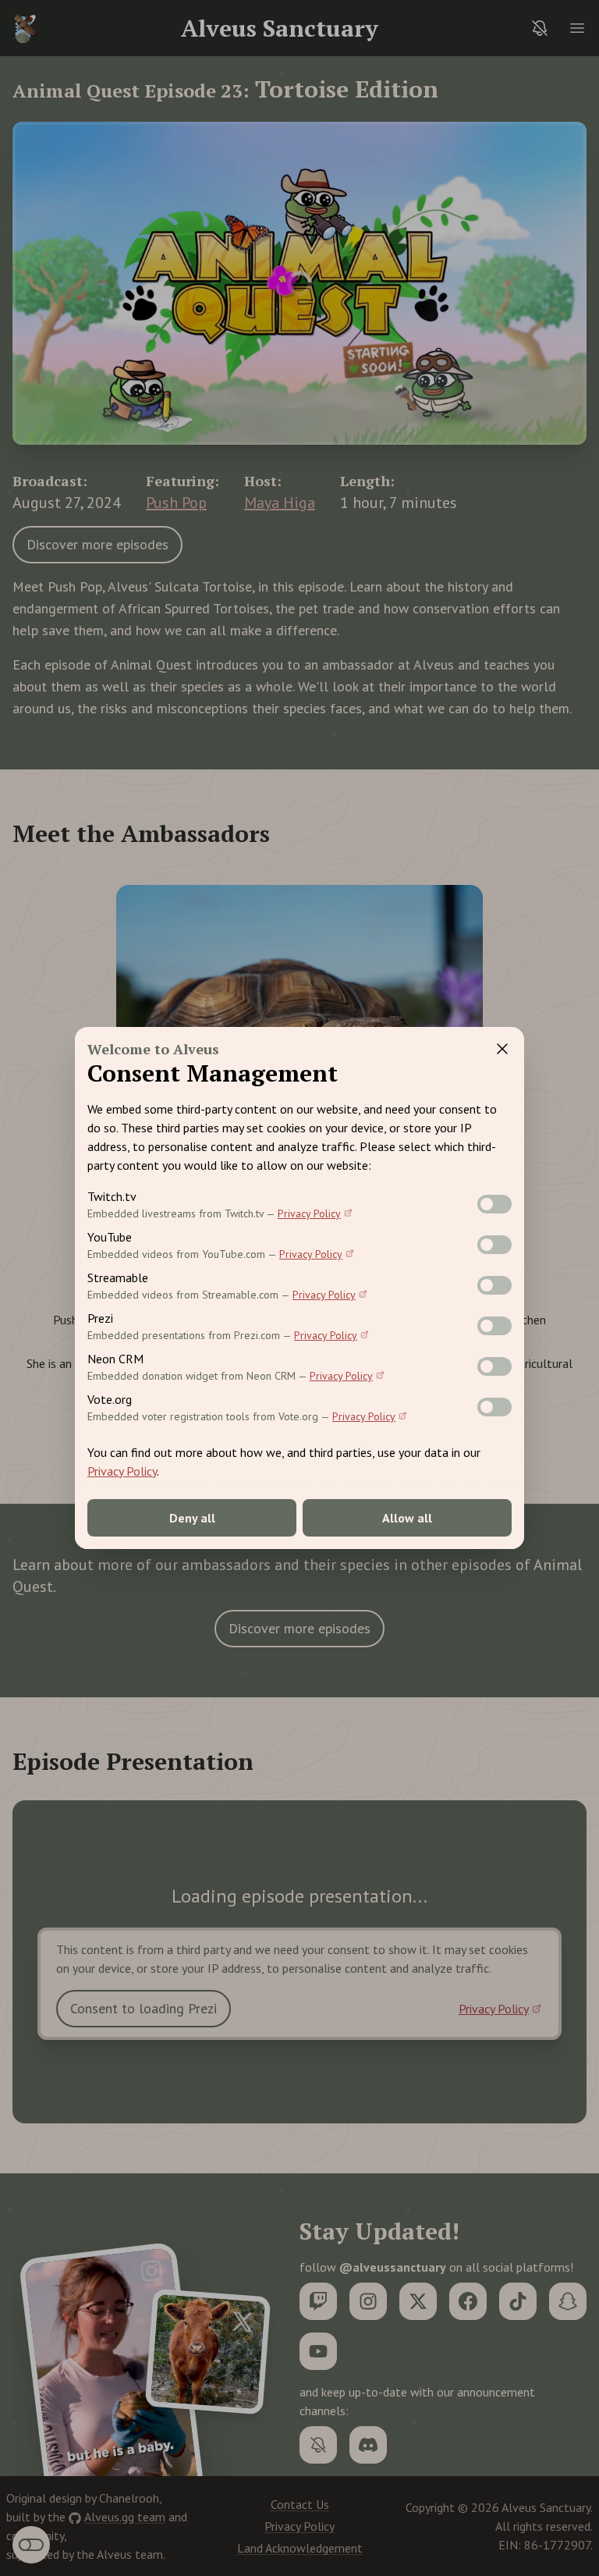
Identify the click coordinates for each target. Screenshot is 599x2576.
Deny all (192, 1518)
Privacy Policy (309, 1213)
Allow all (407, 1518)
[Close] (502, 1049)
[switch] (494, 1204)
